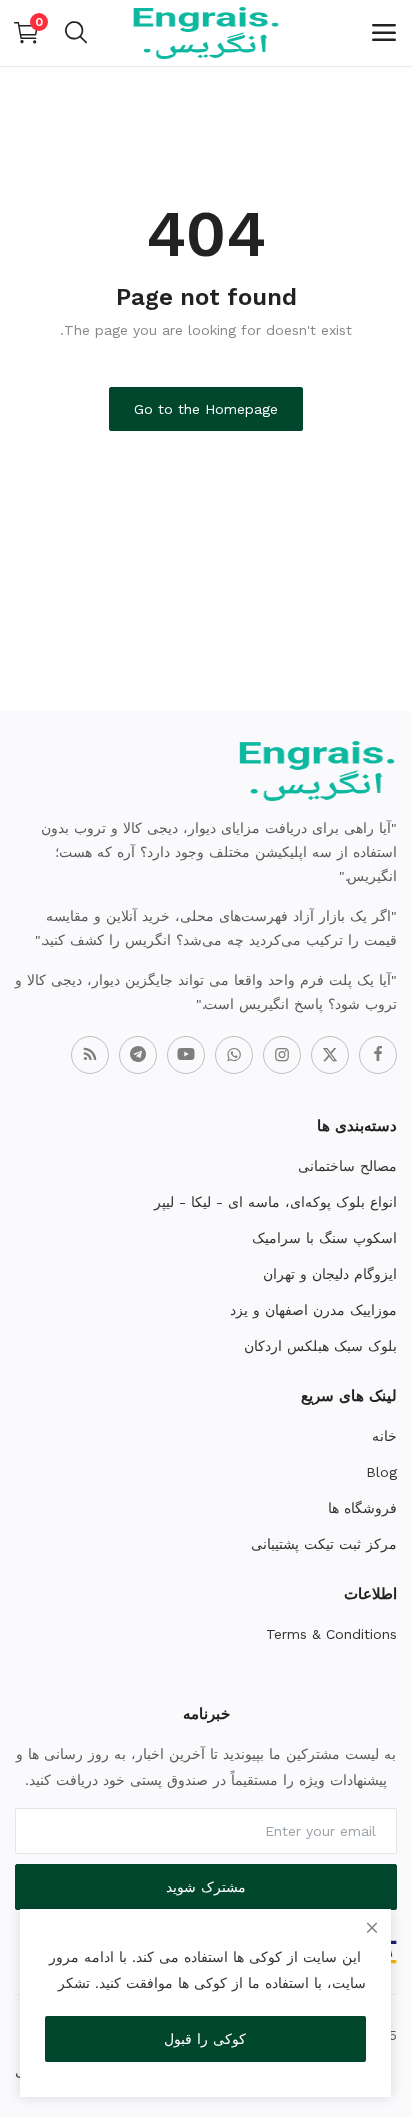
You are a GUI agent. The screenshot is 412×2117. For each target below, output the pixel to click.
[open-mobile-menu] (384, 33)
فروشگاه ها (362, 1508)
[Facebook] (378, 1055)
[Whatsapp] (234, 1055)
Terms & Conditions (331, 1634)
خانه (384, 1436)
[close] (372, 1928)
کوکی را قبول (205, 2039)
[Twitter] (330, 1055)
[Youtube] (186, 1055)
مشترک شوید (206, 1887)
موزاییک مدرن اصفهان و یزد (313, 1310)
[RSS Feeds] (90, 1055)
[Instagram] (282, 1055)
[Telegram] (138, 1055)
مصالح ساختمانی (347, 1166)
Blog (381, 1472)
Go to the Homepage (206, 409)
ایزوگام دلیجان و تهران (330, 1274)
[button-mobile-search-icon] (76, 33)
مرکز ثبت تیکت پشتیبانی (324, 1544)
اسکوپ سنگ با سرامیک (324, 1238)
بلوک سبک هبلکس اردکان (320, 1346)
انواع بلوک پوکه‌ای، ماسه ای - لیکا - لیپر (275, 1202)
